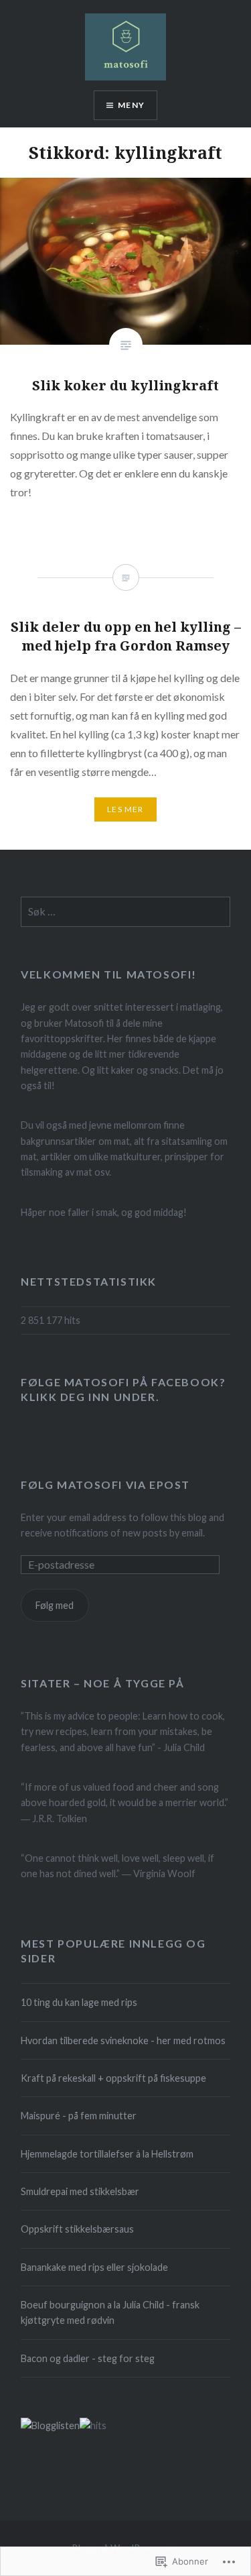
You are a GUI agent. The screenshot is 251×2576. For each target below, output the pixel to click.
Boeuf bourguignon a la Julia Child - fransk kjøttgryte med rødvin (110, 2312)
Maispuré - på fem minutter (79, 2116)
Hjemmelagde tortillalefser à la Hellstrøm (107, 2154)
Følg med (55, 1605)
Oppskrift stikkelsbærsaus (77, 2229)
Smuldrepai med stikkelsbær (80, 2191)
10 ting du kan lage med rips (79, 2002)
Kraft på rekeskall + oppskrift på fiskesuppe (113, 2078)
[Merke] (125, 912)
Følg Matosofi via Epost (105, 1485)
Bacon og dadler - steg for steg (88, 2358)
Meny (131, 105)
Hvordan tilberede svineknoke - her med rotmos (123, 2040)
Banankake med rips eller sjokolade (94, 2267)
